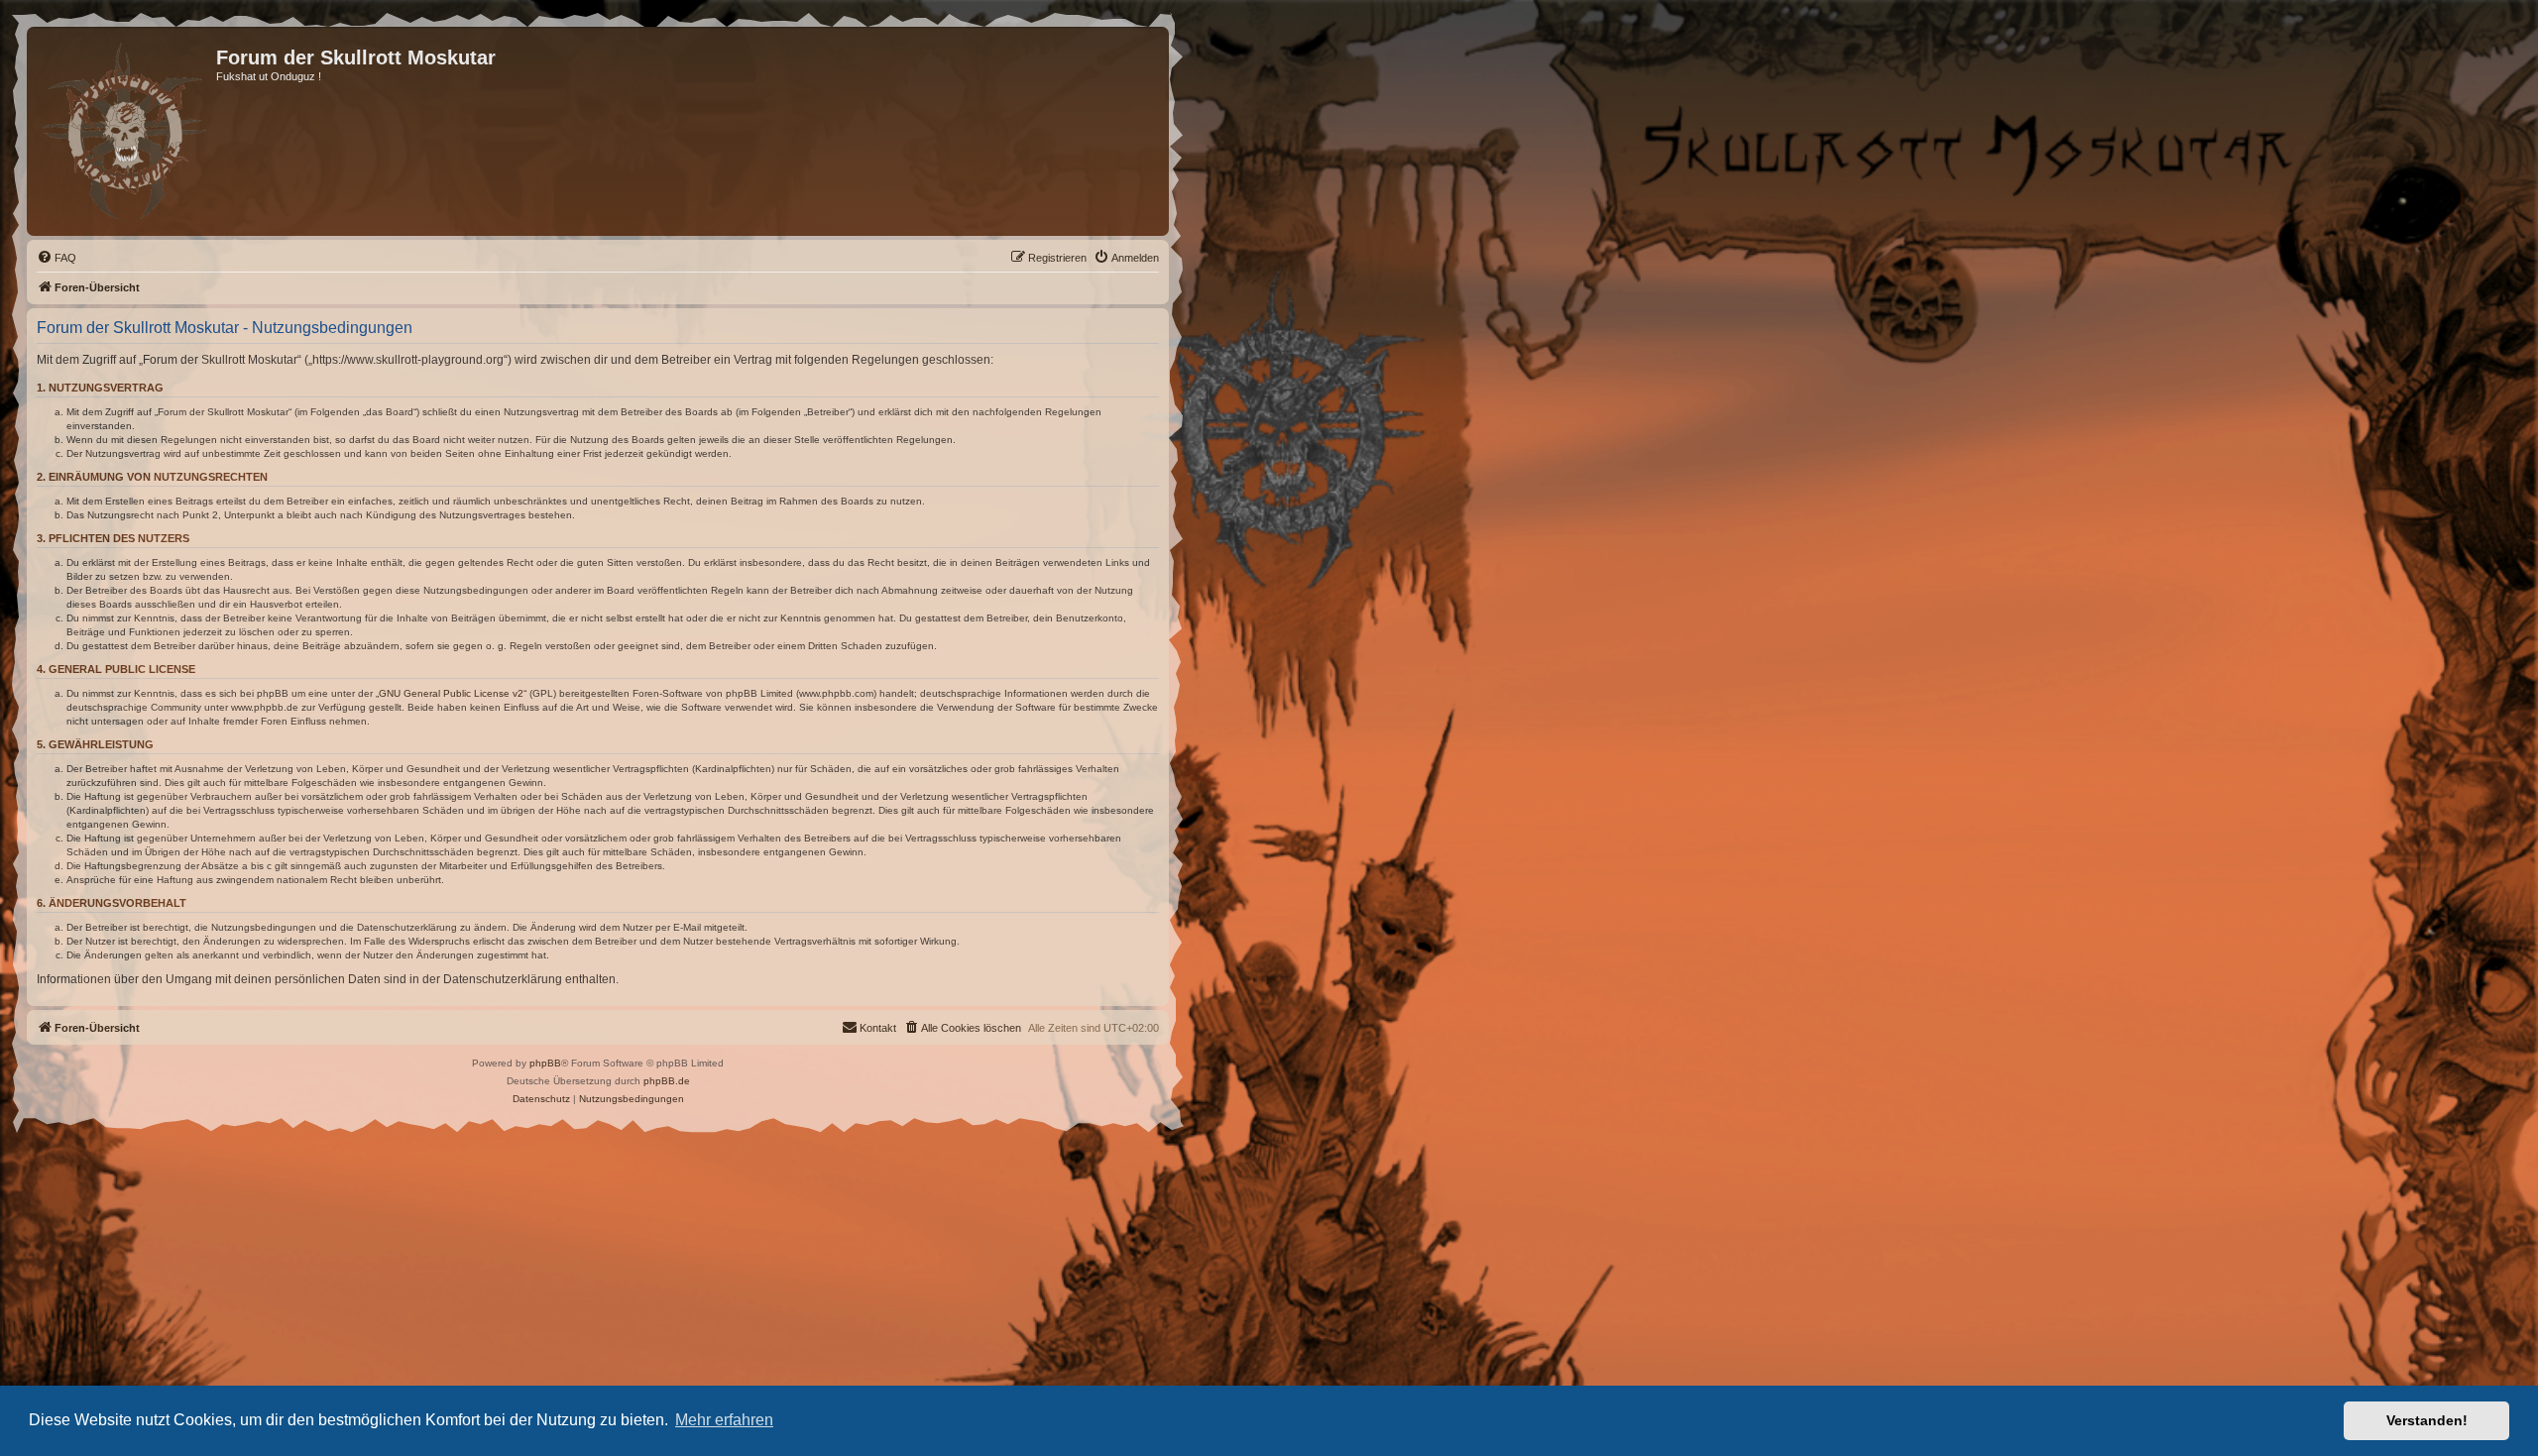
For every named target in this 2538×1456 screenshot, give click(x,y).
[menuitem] (57, 258)
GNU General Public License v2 (451, 693)
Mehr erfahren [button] (724, 1420)
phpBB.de (667, 1081)
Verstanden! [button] (2427, 1420)
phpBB (545, 1063)
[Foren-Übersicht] (124, 131)
